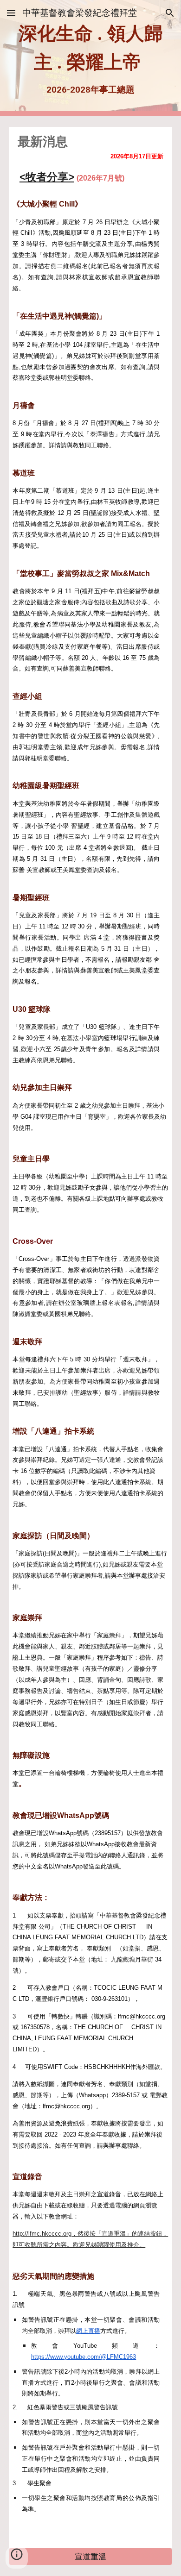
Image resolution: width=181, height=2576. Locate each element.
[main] (90, 58)
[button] (11, 13)
